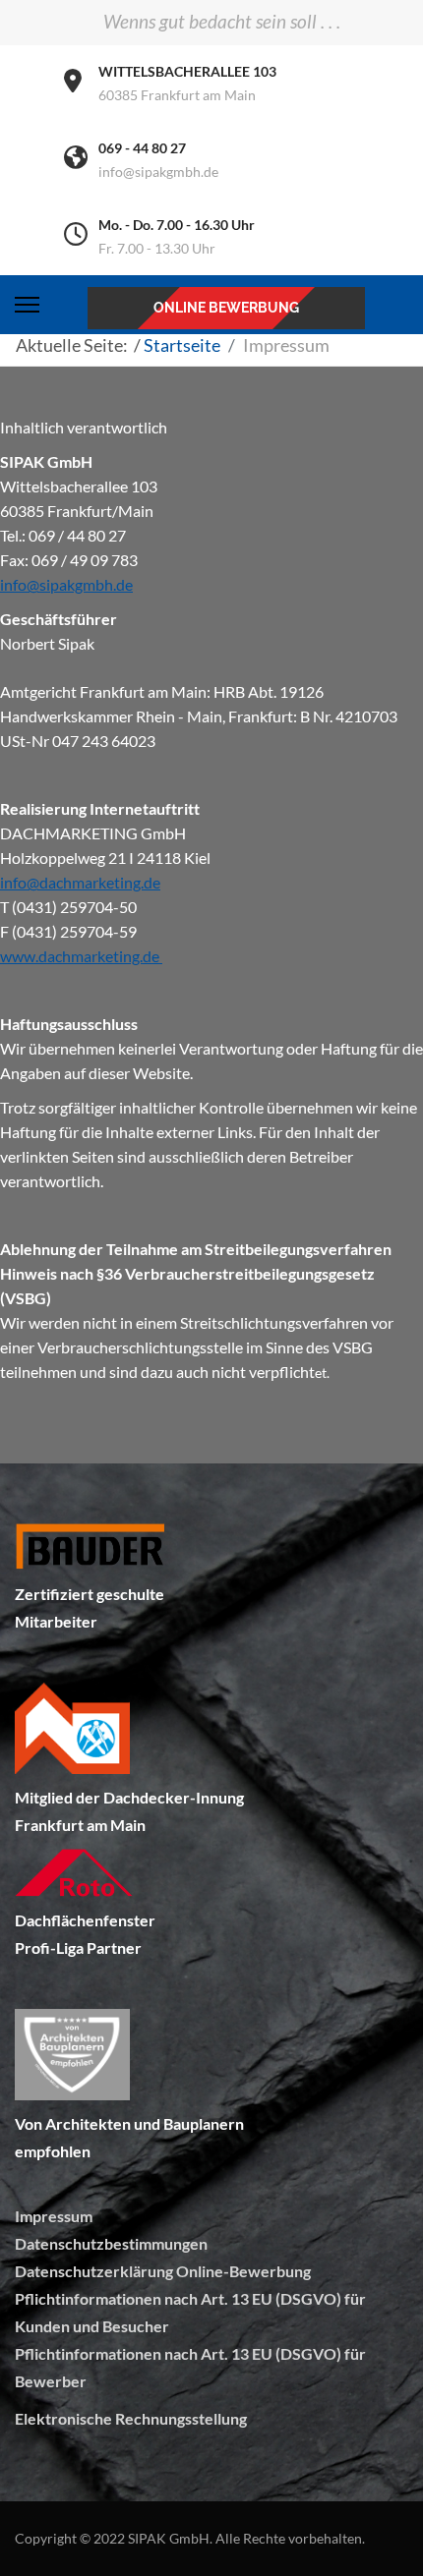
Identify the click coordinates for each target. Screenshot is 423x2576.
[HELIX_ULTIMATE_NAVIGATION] (27, 305)
